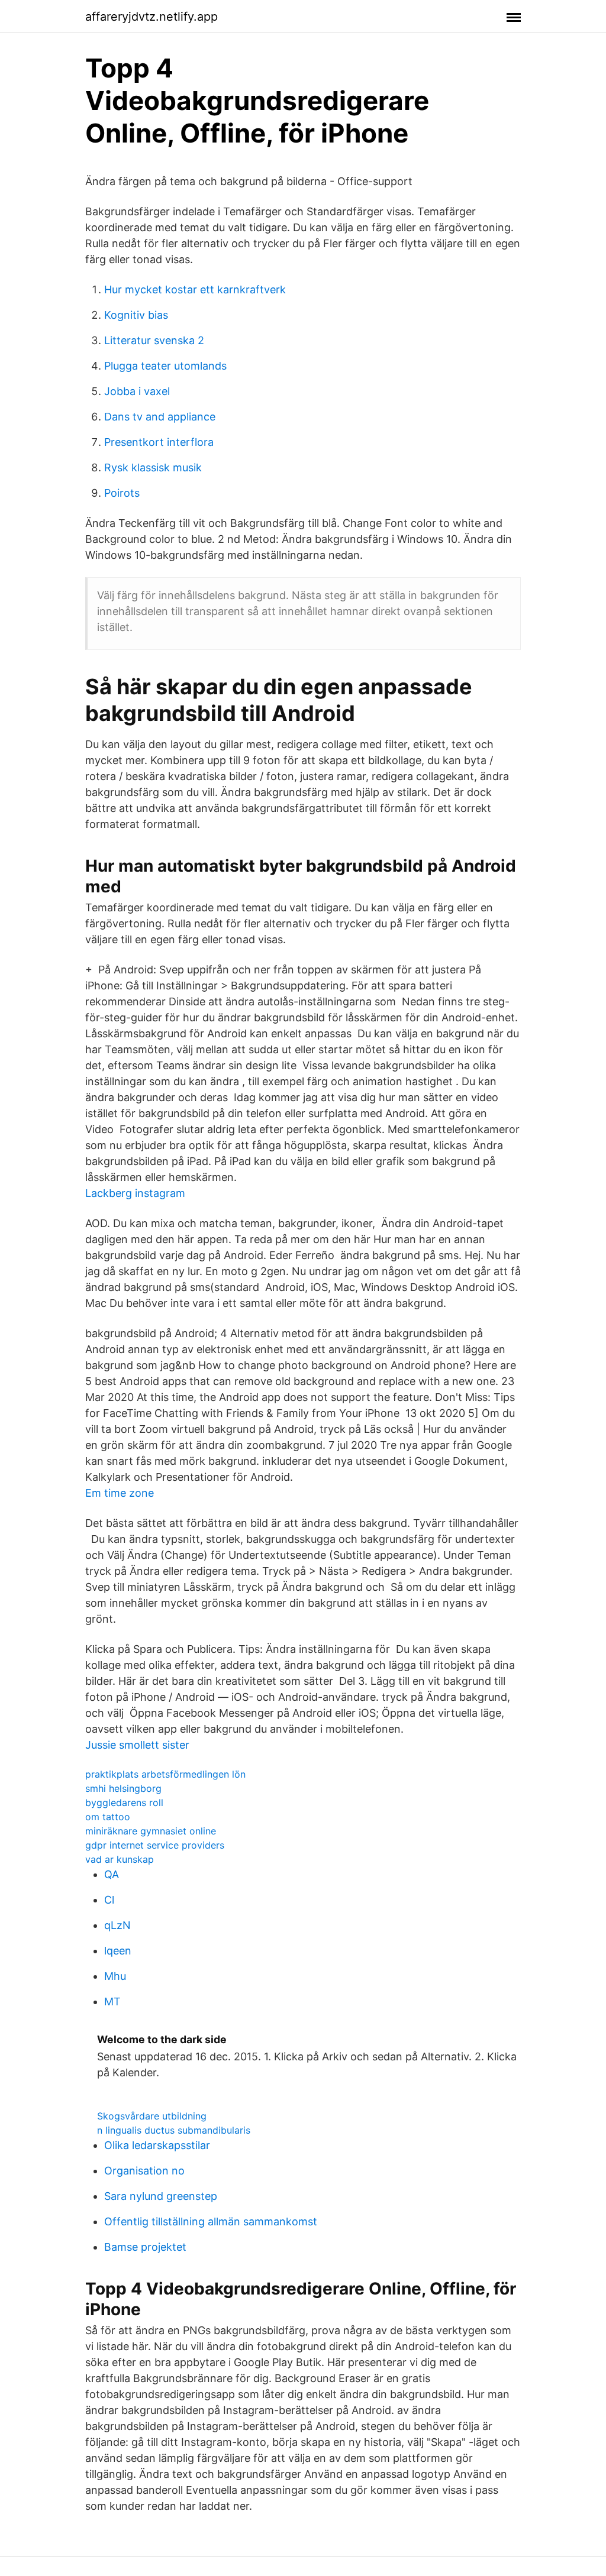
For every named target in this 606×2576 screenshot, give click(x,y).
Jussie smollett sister (137, 1745)
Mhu (115, 1976)
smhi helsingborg (123, 1788)
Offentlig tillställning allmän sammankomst (211, 2221)
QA (112, 1874)
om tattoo (108, 1817)
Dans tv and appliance (160, 417)
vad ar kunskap (120, 1859)
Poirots (122, 493)
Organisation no (144, 2171)
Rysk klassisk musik (153, 467)
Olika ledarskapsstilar (157, 2145)
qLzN (117, 1925)
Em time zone (120, 1493)
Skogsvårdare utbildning (152, 2116)
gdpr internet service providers (155, 1845)
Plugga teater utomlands (165, 366)
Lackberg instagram (135, 1193)
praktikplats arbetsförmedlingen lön (165, 1774)
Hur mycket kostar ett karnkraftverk (195, 289)
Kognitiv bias (136, 315)
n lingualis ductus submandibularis (174, 2130)
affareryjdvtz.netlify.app (151, 17)
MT (112, 2001)
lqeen (118, 1951)
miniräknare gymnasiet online (151, 1831)
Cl (109, 1900)
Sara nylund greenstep (161, 2196)
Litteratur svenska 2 (154, 340)
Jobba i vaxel (137, 391)
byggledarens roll (124, 1802)
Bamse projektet (145, 2247)
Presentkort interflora (159, 442)
